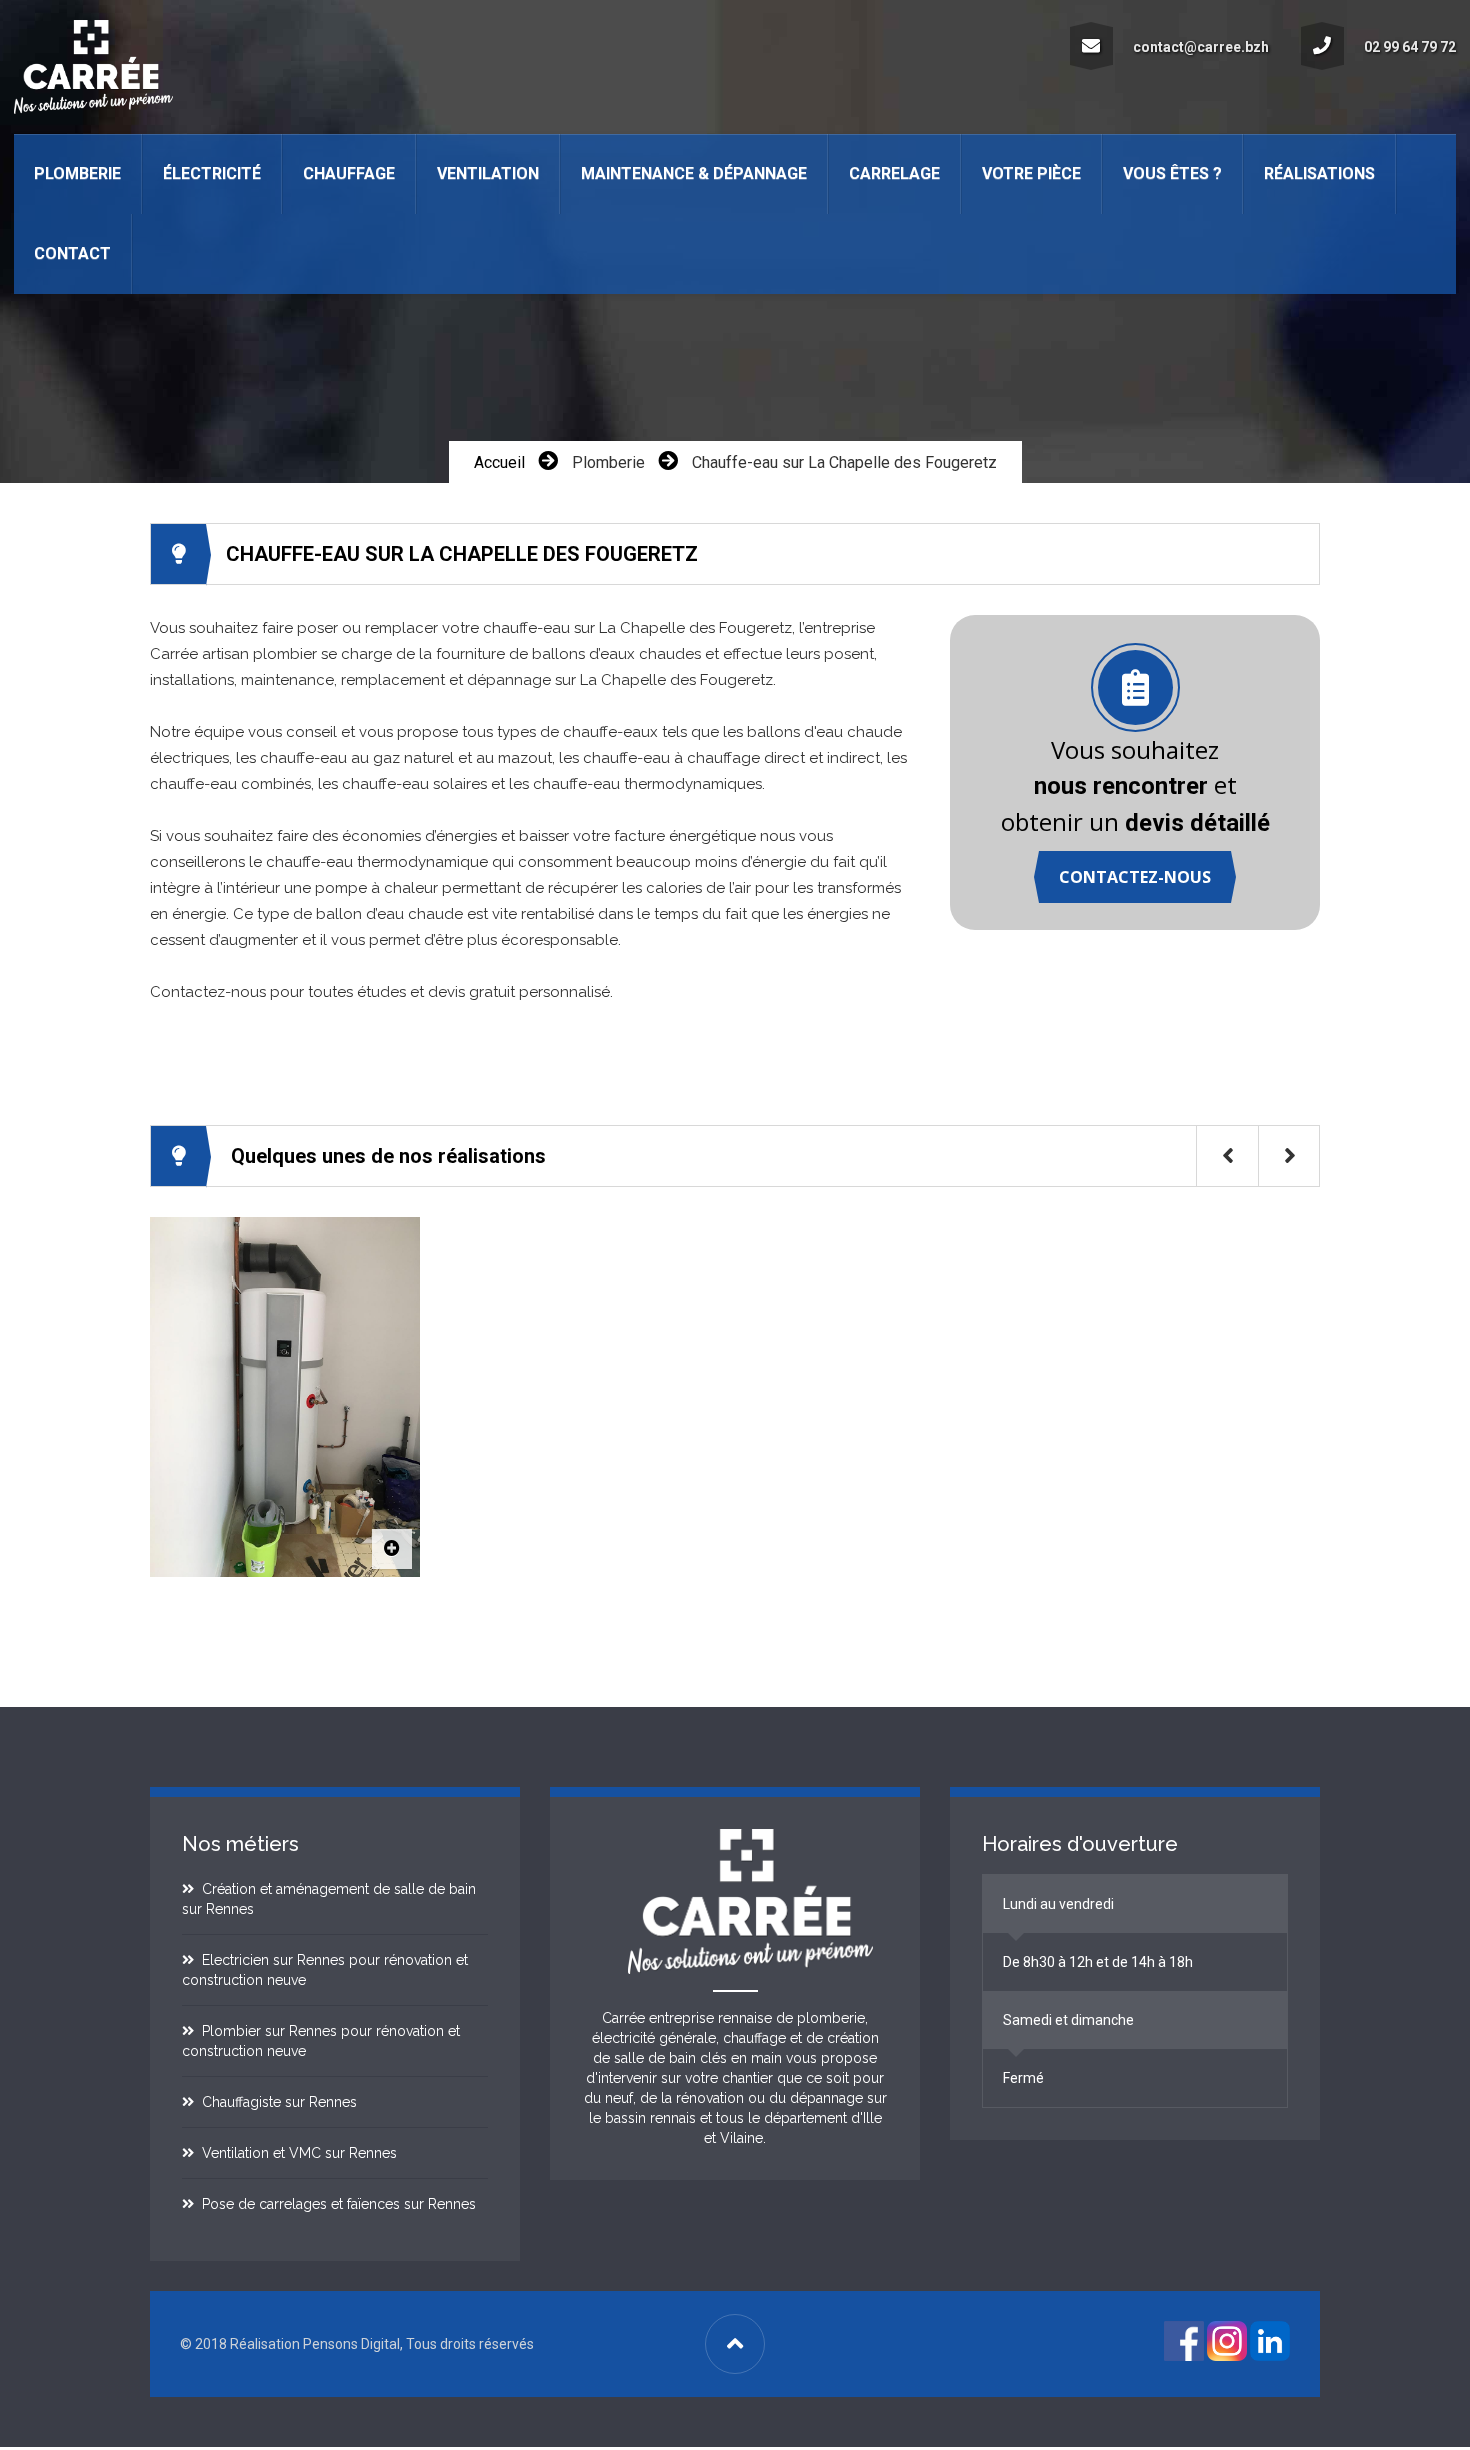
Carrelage (894, 173)
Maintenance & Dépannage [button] (694, 173)
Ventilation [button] (488, 173)
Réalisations (1319, 173)
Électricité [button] (212, 173)
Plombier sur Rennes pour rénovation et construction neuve (321, 2041)
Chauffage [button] (349, 173)
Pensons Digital (351, 2344)
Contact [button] (72, 253)
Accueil (499, 462)
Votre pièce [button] (1031, 173)
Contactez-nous (1135, 877)
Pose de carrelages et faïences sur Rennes (335, 2204)
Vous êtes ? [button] (1172, 173)
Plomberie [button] (77, 173)
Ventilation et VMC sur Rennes (295, 2153)
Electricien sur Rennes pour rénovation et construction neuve (325, 1970)
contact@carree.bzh (1201, 47)
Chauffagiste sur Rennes (275, 2102)
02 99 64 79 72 (1410, 47)
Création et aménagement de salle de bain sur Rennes (329, 1899)
